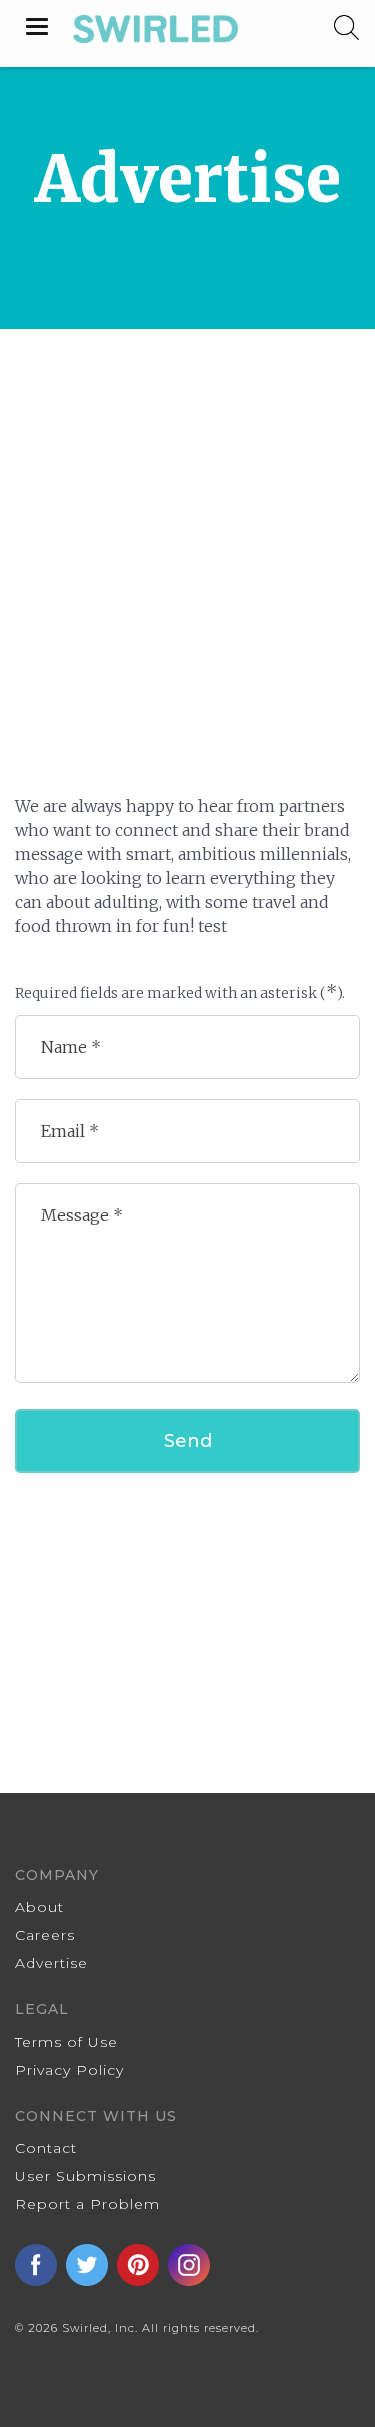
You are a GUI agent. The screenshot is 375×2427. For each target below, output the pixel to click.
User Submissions (85, 2176)
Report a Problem (87, 2204)
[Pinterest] (142, 2264)
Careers (45, 1935)
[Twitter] (91, 2264)
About (39, 1907)
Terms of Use (66, 2042)
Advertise (51, 1963)
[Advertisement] (187, 526)
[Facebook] (40, 2264)
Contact (46, 2148)
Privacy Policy (69, 2070)
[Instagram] (191, 2264)
